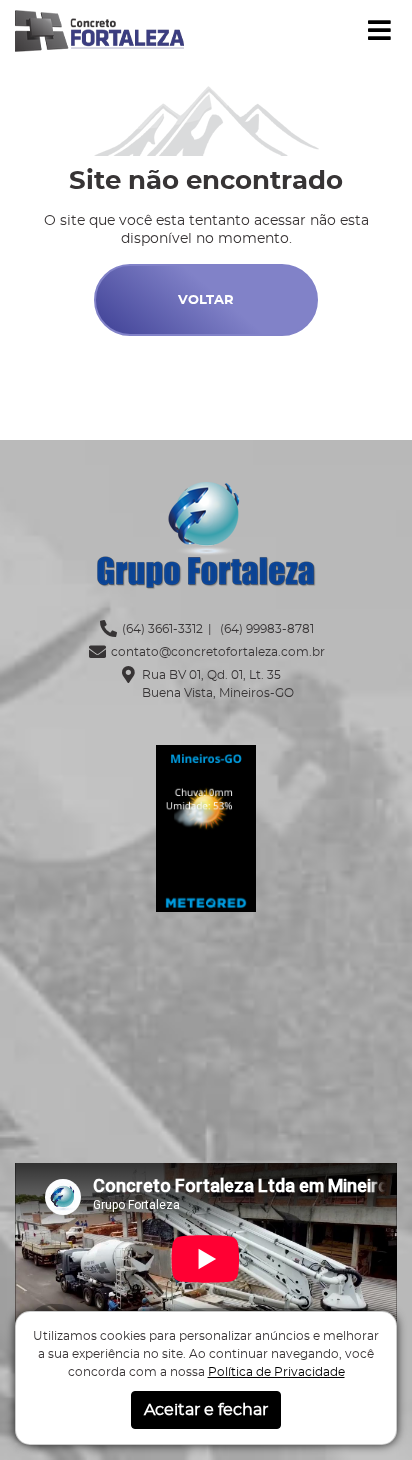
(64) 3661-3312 (162, 629)
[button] (379, 31)
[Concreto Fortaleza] (99, 29)
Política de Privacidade (276, 1372)
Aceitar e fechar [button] (206, 1410)
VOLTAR (206, 300)
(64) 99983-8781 (265, 629)
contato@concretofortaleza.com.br (218, 652)
